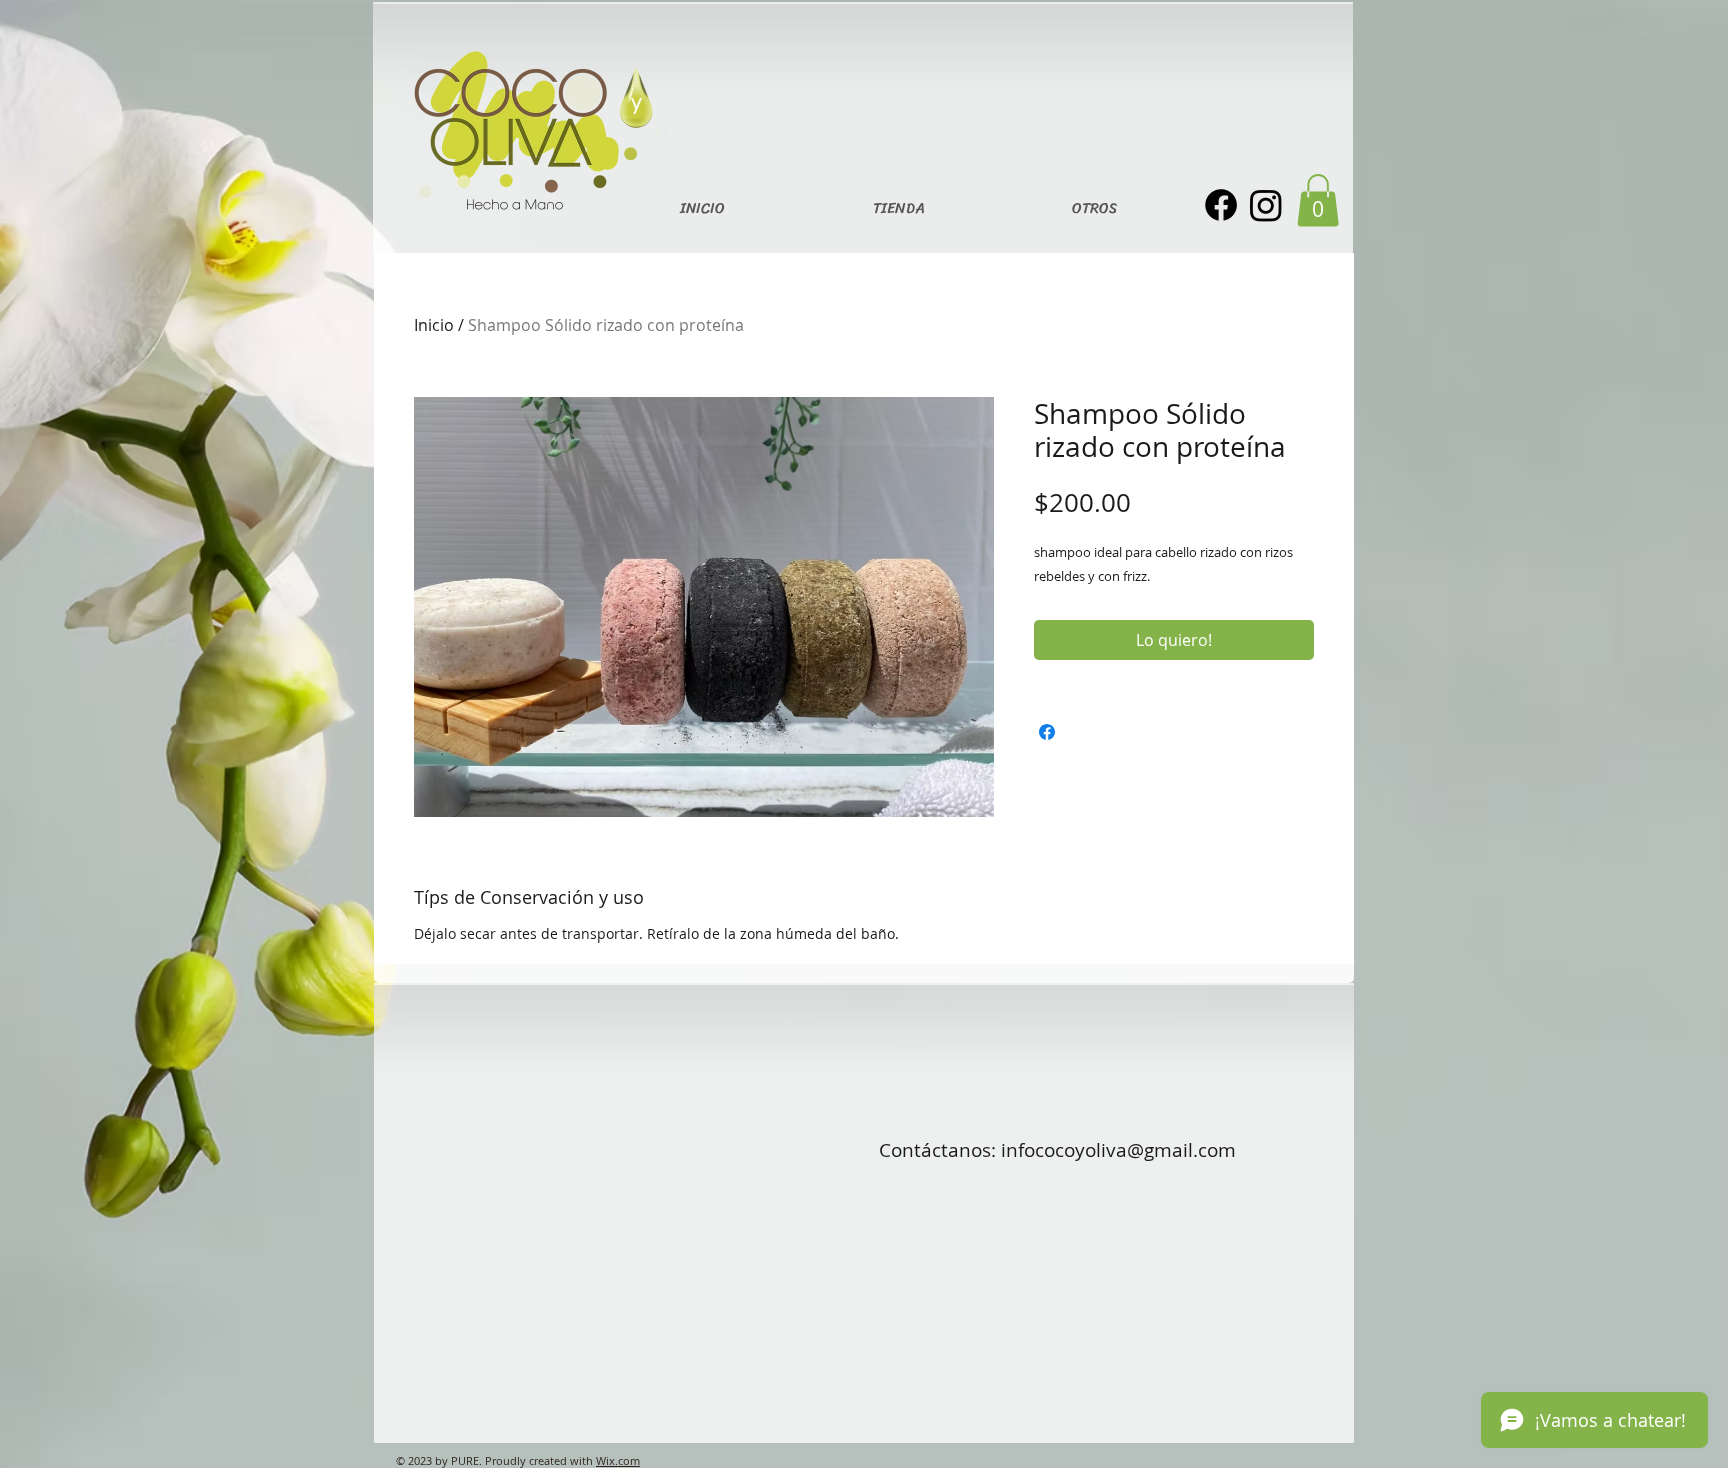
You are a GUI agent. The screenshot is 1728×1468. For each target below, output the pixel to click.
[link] (1318, 200)
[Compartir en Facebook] (1047, 732)
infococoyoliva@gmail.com (1118, 1150)
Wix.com (618, 1460)
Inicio (434, 325)
